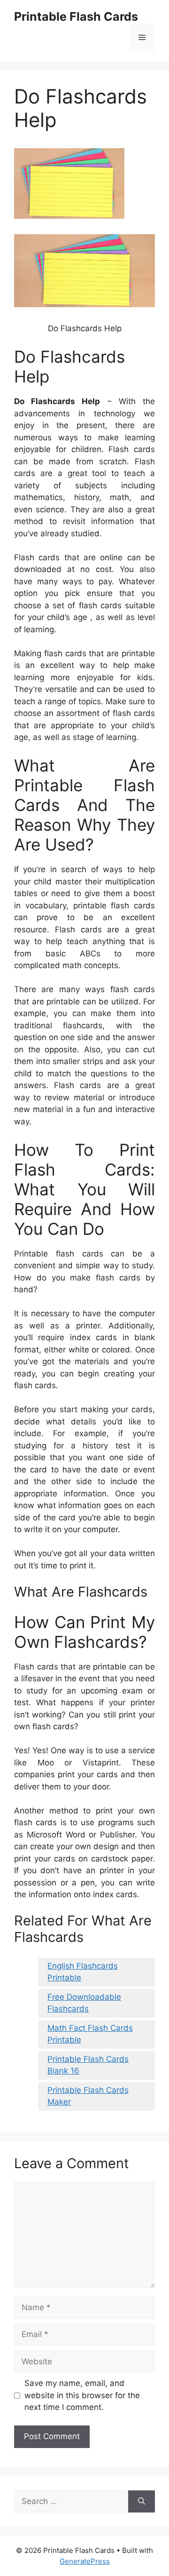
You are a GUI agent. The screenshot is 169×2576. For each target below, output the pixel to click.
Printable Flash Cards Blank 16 (88, 2065)
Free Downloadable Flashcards (84, 2003)
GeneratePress (85, 2561)
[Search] (142, 2502)
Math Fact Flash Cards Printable (90, 2034)
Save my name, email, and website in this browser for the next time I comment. (82, 2395)
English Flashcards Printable (83, 1972)
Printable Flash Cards (76, 16)
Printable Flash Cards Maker (88, 2096)
